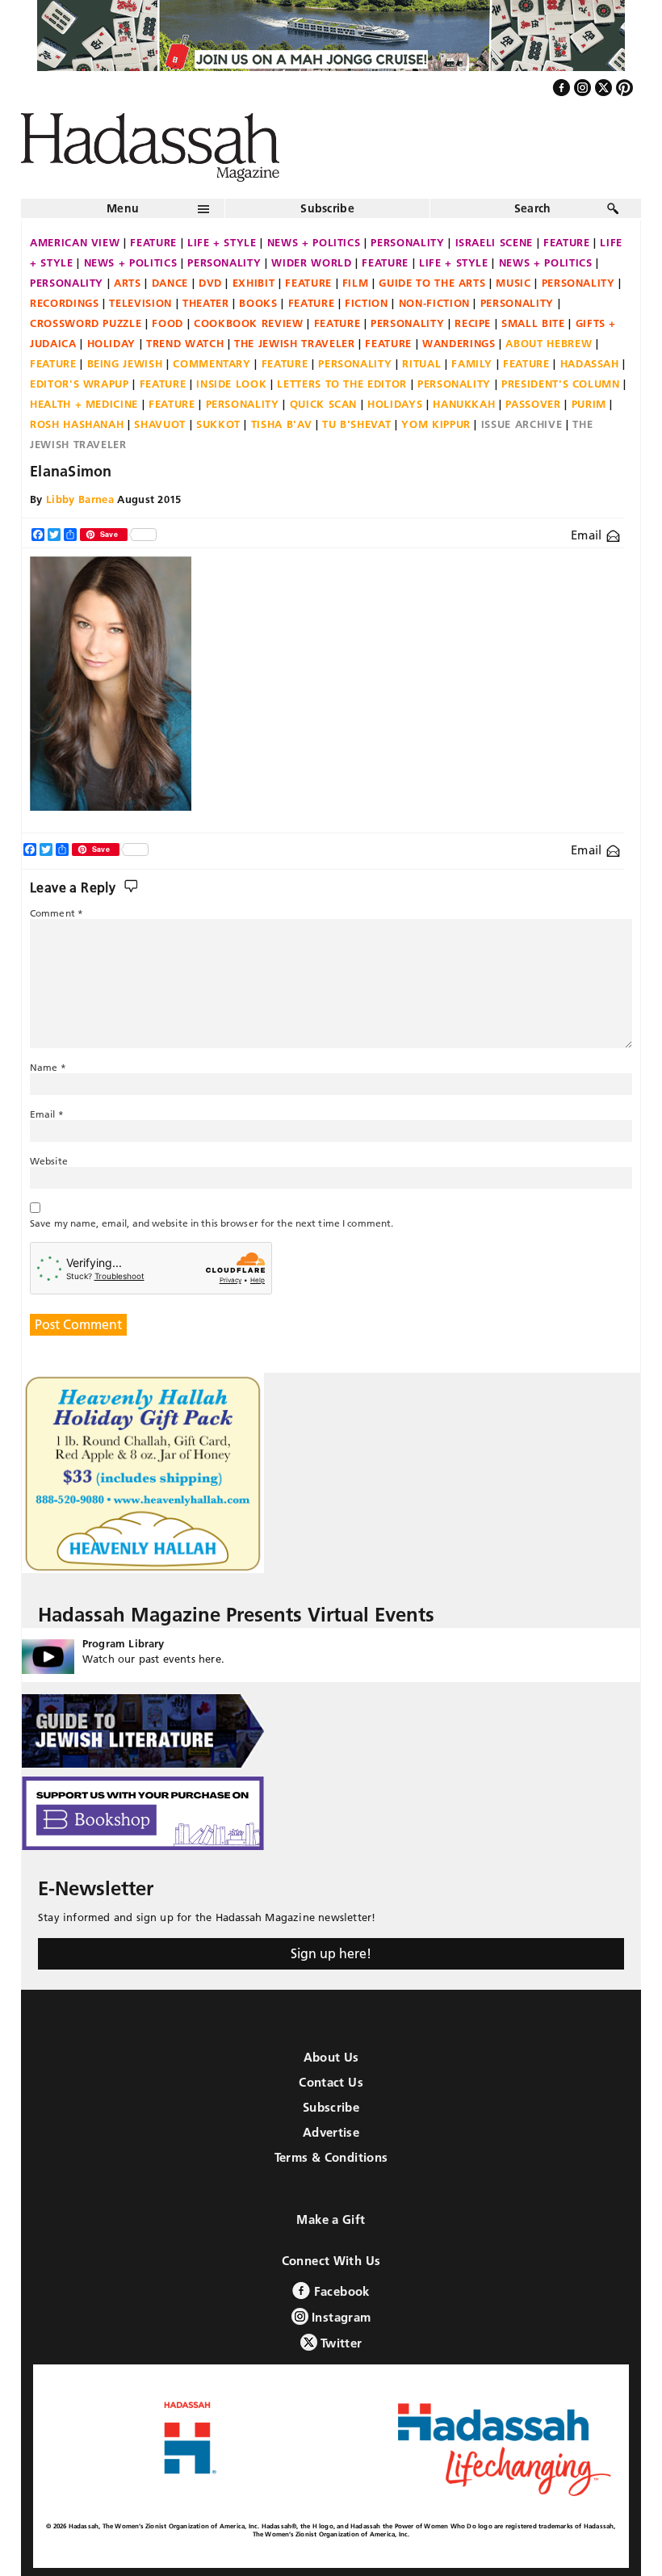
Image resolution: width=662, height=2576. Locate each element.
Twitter (340, 2343)
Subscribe (327, 208)
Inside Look (231, 384)
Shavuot (160, 424)
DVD (210, 283)
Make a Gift (331, 2219)
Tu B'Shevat (356, 424)
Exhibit (254, 283)
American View (75, 242)
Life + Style (222, 242)
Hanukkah (464, 404)
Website (49, 1161)
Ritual (421, 363)
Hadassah (590, 363)
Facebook (339, 2291)
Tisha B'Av (282, 424)
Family (472, 363)
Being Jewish (125, 363)
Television (140, 303)
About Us (331, 2057)
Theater (206, 303)
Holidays (395, 404)
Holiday (112, 343)
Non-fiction (434, 303)
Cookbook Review (249, 323)
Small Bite (533, 323)
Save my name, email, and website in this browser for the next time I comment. (212, 1223)
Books (258, 303)
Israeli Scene (494, 242)
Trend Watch (185, 343)
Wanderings (459, 343)
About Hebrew (549, 343)
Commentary (212, 363)
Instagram (340, 2317)
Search (533, 208)
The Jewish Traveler (294, 343)
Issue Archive (522, 424)
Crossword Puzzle (86, 323)
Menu (123, 208)
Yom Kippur (436, 424)
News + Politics (314, 242)
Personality (407, 242)
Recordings (65, 303)
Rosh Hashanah (77, 424)
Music (513, 283)
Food (168, 323)
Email (588, 535)
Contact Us (331, 2082)
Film (356, 283)
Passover (533, 404)
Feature (153, 242)
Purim (589, 404)
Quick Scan (324, 404)
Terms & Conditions (331, 2157)
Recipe (473, 323)
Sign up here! (331, 1953)
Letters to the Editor (342, 384)
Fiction (367, 303)
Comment (57, 913)
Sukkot (218, 424)
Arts (128, 283)
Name (48, 1067)
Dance (170, 283)
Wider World (311, 262)
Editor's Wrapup (80, 384)
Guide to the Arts (432, 283)
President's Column (561, 384)
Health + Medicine (84, 404)
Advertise (331, 2132)
